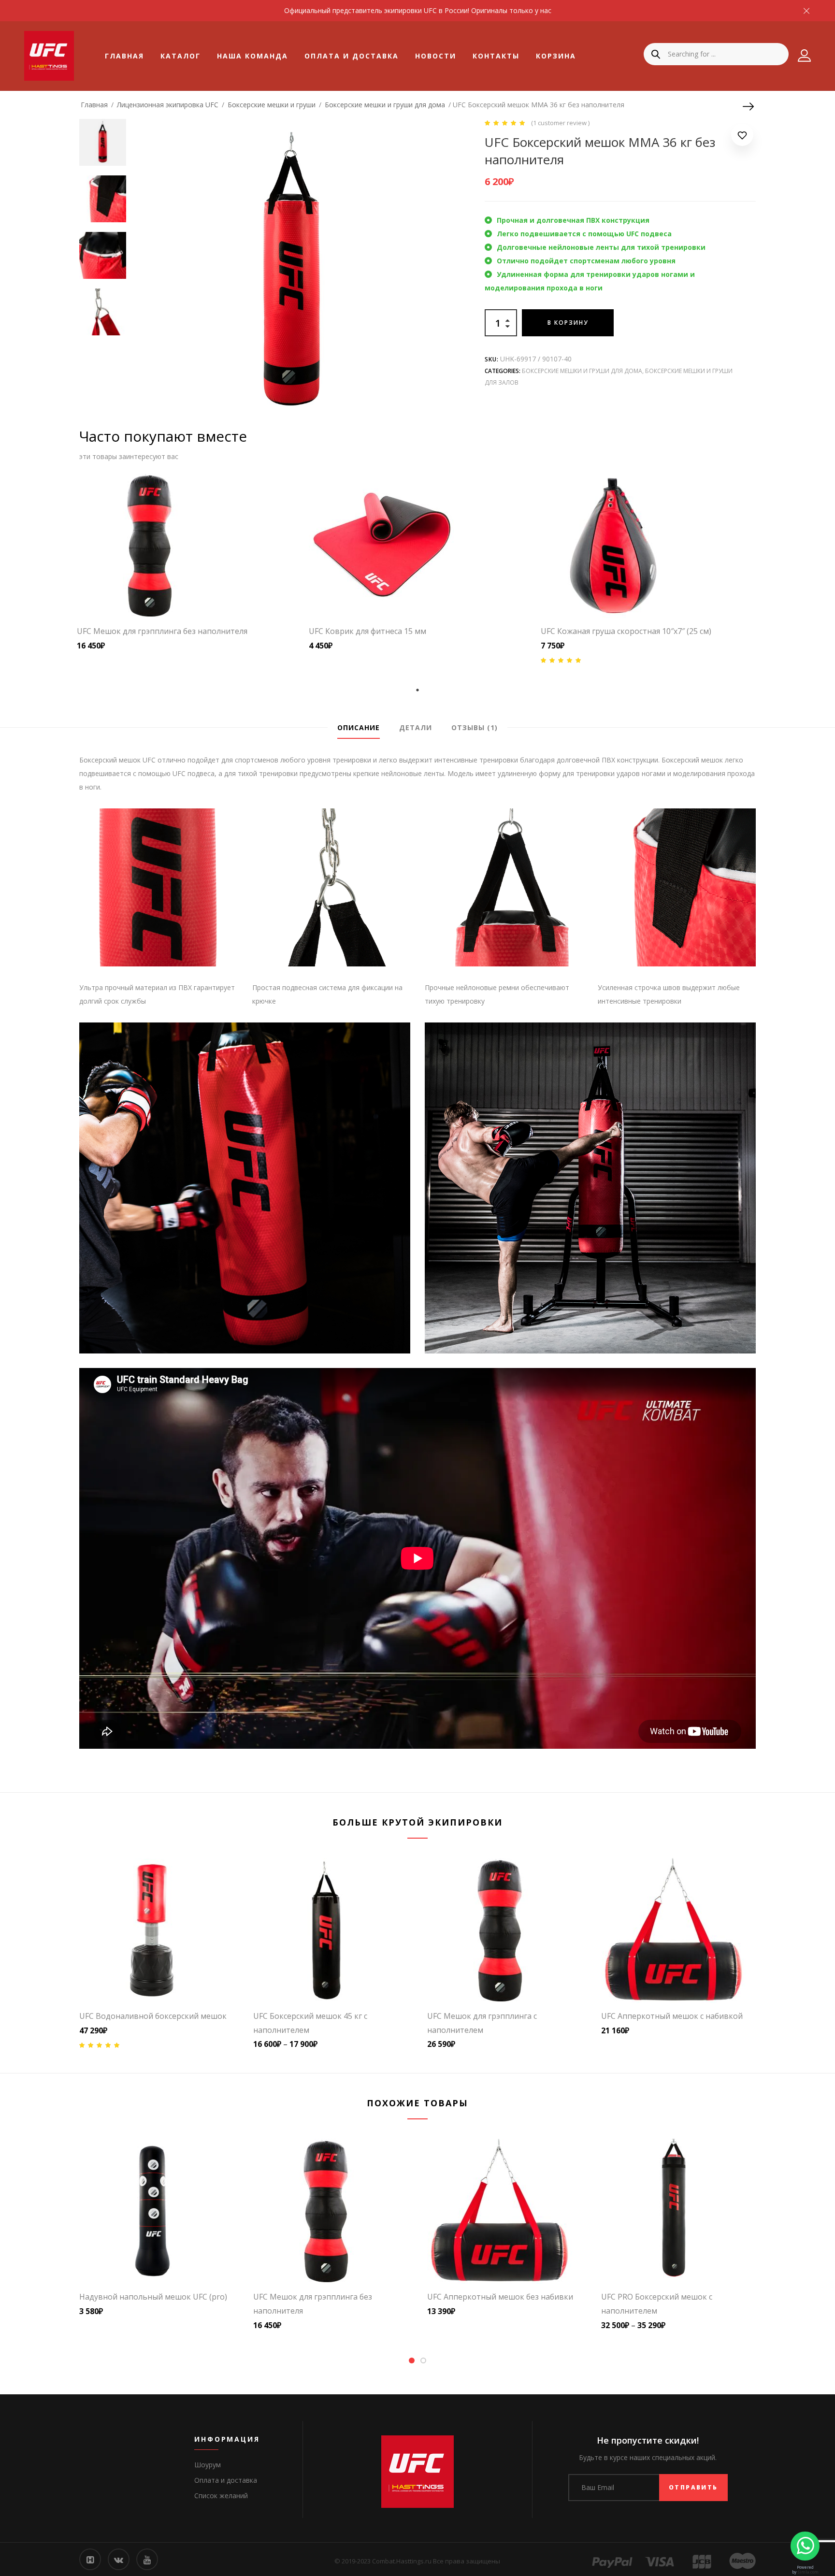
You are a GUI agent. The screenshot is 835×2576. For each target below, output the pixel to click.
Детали (416, 727)
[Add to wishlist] (742, 137)
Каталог (180, 56)
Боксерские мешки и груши (272, 105)
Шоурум (208, 2465)
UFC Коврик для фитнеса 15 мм (367, 631)
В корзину (568, 323)
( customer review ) (560, 123)
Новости (436, 56)
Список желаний (221, 2496)
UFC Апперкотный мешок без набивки (500, 2297)
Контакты (496, 56)
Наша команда (252, 56)
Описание (359, 727)
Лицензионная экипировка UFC (168, 105)
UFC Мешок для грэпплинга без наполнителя (162, 631)
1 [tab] (417, 690)
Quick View (205, 596)
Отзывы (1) (475, 727)
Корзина (556, 56)
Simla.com (808, 2572)
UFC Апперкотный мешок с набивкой (672, 2016)
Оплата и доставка (352, 56)
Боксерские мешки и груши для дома (385, 105)
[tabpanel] (186, 562)
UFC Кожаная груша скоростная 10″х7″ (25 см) (626, 631)
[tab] (359, 728)
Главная (124, 56)
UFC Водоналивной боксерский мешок (153, 2016)
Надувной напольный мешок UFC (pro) (153, 2297)
